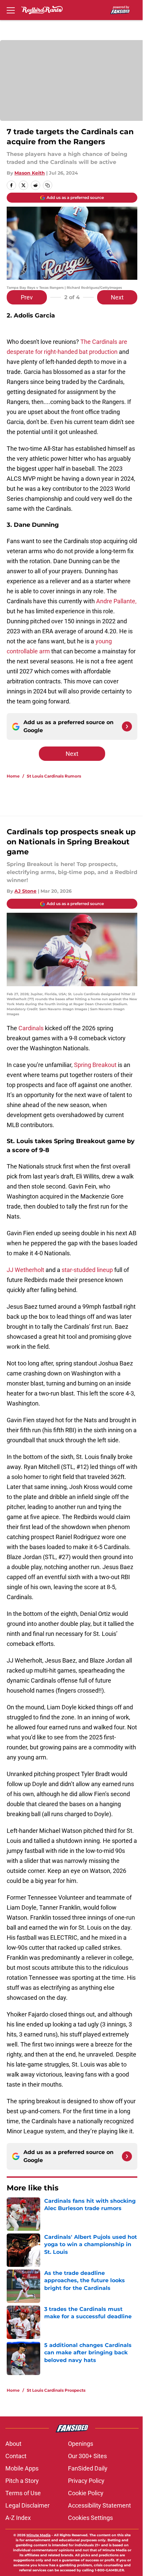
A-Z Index (18, 2518)
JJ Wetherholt (25, 1270)
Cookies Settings (90, 2518)
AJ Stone (25, 891)
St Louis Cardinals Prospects (56, 2390)
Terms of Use (23, 2493)
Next (117, 297)
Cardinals (31, 1028)
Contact (16, 2456)
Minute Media (39, 2535)
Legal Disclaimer (27, 2505)
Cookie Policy (86, 2493)
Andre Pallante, (116, 601)
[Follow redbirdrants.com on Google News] (127, 726)
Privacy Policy (86, 2481)
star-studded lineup (87, 1270)
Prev (27, 297)
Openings (81, 2444)
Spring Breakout (95, 1065)
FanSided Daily (88, 2468)
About (13, 2444)
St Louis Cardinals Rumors (54, 776)
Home (13, 776)
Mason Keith (30, 173)
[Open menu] (11, 10)
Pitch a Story (22, 2481)
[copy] (48, 185)
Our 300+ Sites (87, 2456)
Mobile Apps (22, 2468)
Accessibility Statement (99, 2505)
